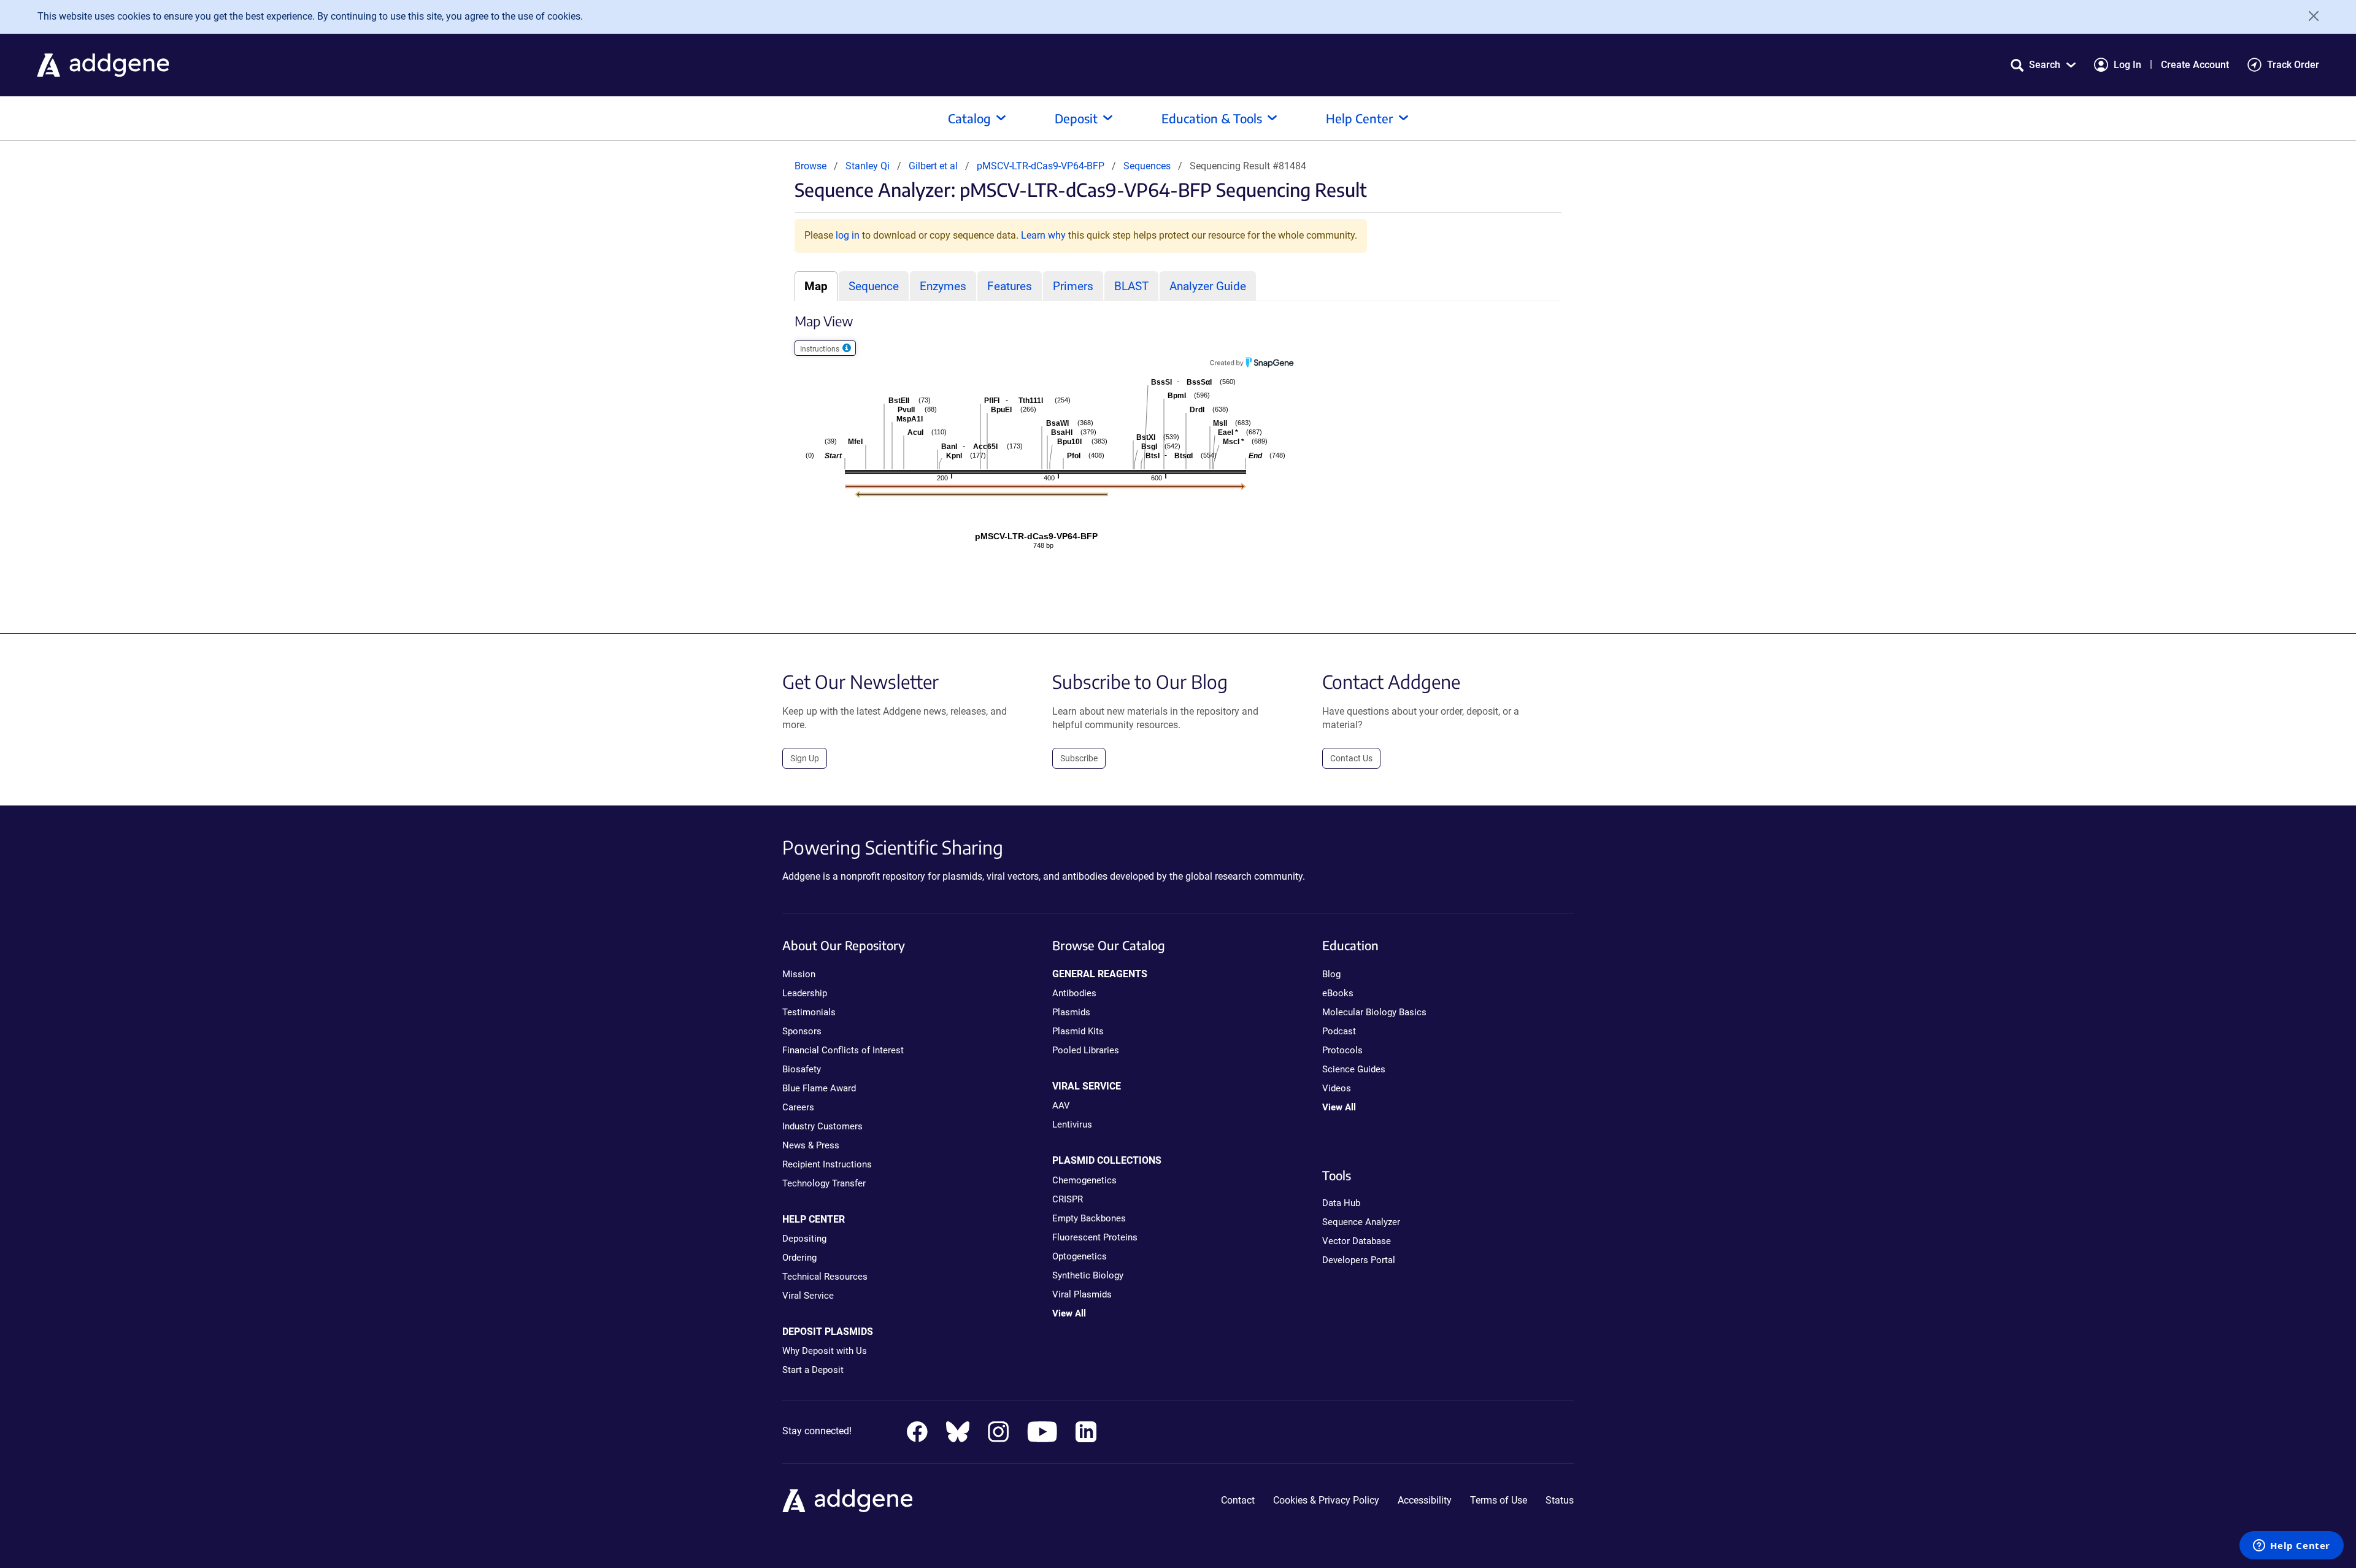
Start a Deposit (813, 1370)
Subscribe (1079, 758)
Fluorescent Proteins (1095, 1237)
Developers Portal (1359, 1260)
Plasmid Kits (1078, 1031)
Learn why (1043, 235)
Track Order (2293, 65)
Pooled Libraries (1086, 1050)
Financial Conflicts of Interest (843, 1050)
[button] (2043, 65)
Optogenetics (1080, 1256)
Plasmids (1071, 1012)
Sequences (1147, 166)
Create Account (2195, 65)
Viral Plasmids (1082, 1294)
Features (1010, 286)
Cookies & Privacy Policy (1326, 1500)
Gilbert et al (934, 166)
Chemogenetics (1084, 1180)
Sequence (874, 286)
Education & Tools (1212, 118)
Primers (1073, 286)
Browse (810, 166)
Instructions (821, 349)
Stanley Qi (868, 166)
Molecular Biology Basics (1374, 1012)
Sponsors (802, 1031)
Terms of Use (1499, 1500)
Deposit (1076, 118)
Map (816, 286)
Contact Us (1351, 758)
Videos (1337, 1088)
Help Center (1360, 118)
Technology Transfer (824, 1183)
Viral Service (808, 1296)
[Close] (2309, 16)
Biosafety (802, 1069)
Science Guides (1354, 1069)
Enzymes (943, 286)
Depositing (804, 1239)
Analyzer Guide (1208, 286)
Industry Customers (822, 1126)
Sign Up (805, 758)
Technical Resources (825, 1277)
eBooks (1338, 993)
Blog (1331, 974)
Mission (799, 974)
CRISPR (1068, 1199)
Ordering (799, 1258)
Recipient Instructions (827, 1164)
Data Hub (1341, 1203)
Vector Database (1357, 1241)
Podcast (1339, 1031)
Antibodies (1074, 993)
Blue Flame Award (819, 1088)
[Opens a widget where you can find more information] (2292, 1547)
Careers (798, 1107)
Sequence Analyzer (1361, 1222)
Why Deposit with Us (825, 1351)
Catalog (969, 118)
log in (848, 235)
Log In (2127, 65)
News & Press (811, 1145)
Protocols (1342, 1050)
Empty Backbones (1089, 1218)
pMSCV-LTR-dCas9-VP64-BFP (1042, 166)
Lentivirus (1072, 1124)
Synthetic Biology (1088, 1275)
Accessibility (1425, 1500)
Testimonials (809, 1012)
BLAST (1131, 286)
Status (1560, 1500)
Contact (1238, 1500)
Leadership (805, 993)
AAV (1061, 1105)
